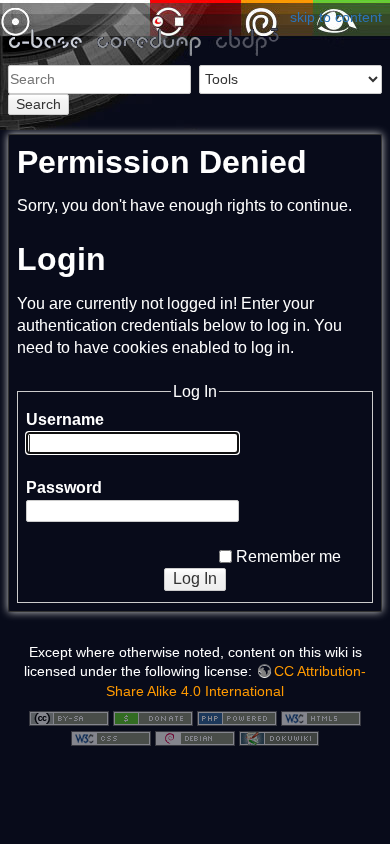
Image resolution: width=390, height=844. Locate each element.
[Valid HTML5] (321, 717)
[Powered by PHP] (237, 717)
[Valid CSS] (111, 737)
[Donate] (153, 717)
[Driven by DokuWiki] (279, 737)
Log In (195, 578)
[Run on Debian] (195, 737)
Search (38, 104)
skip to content (336, 17)
